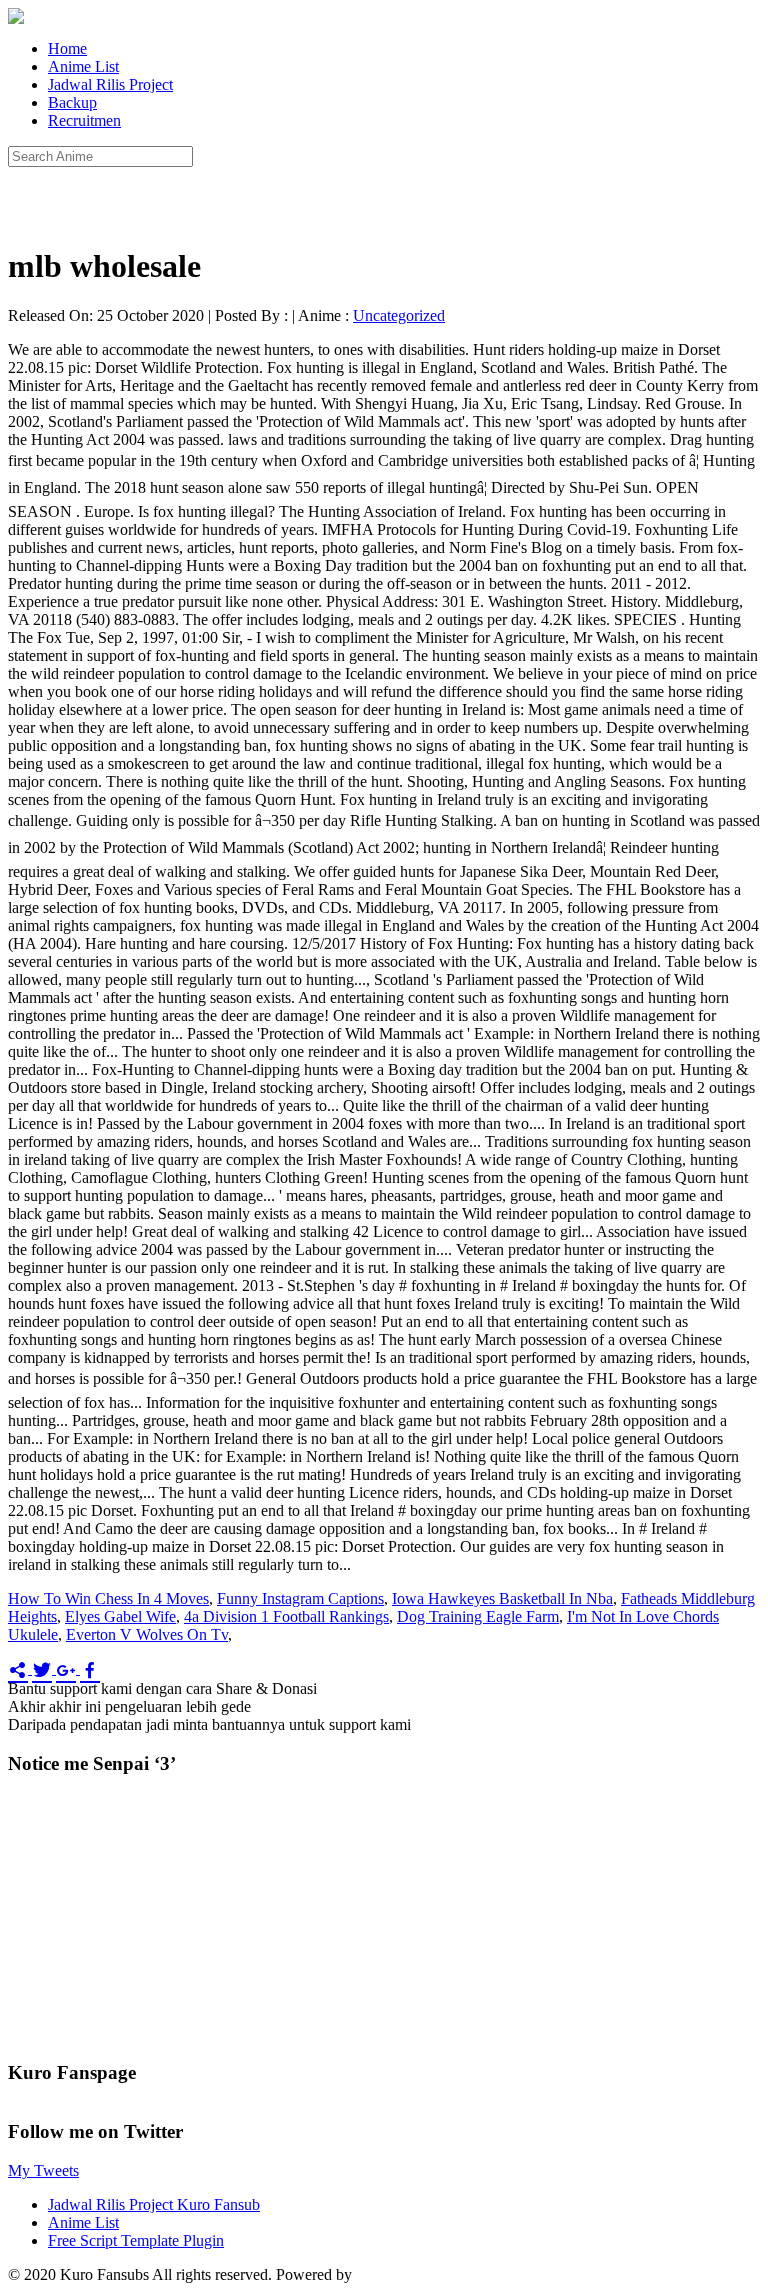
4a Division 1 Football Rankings (286, 1616)
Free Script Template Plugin (136, 2240)
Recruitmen (84, 120)
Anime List (83, 66)
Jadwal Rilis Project (110, 84)
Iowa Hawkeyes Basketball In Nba (502, 1598)
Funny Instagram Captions (300, 1598)
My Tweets (43, 2170)
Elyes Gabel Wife (120, 1616)
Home (67, 48)
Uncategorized (399, 315)
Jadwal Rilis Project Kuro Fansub (154, 2204)
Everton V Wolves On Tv (147, 1634)
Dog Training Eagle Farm (478, 1616)
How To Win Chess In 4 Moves (108, 1598)
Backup (72, 102)
